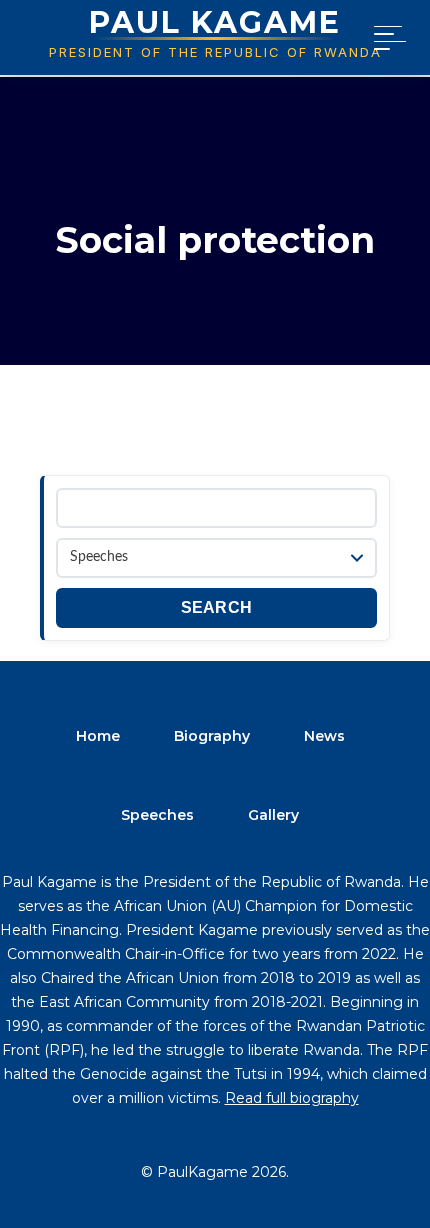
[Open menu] (386, 38)
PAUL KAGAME (215, 22)
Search (217, 607)
